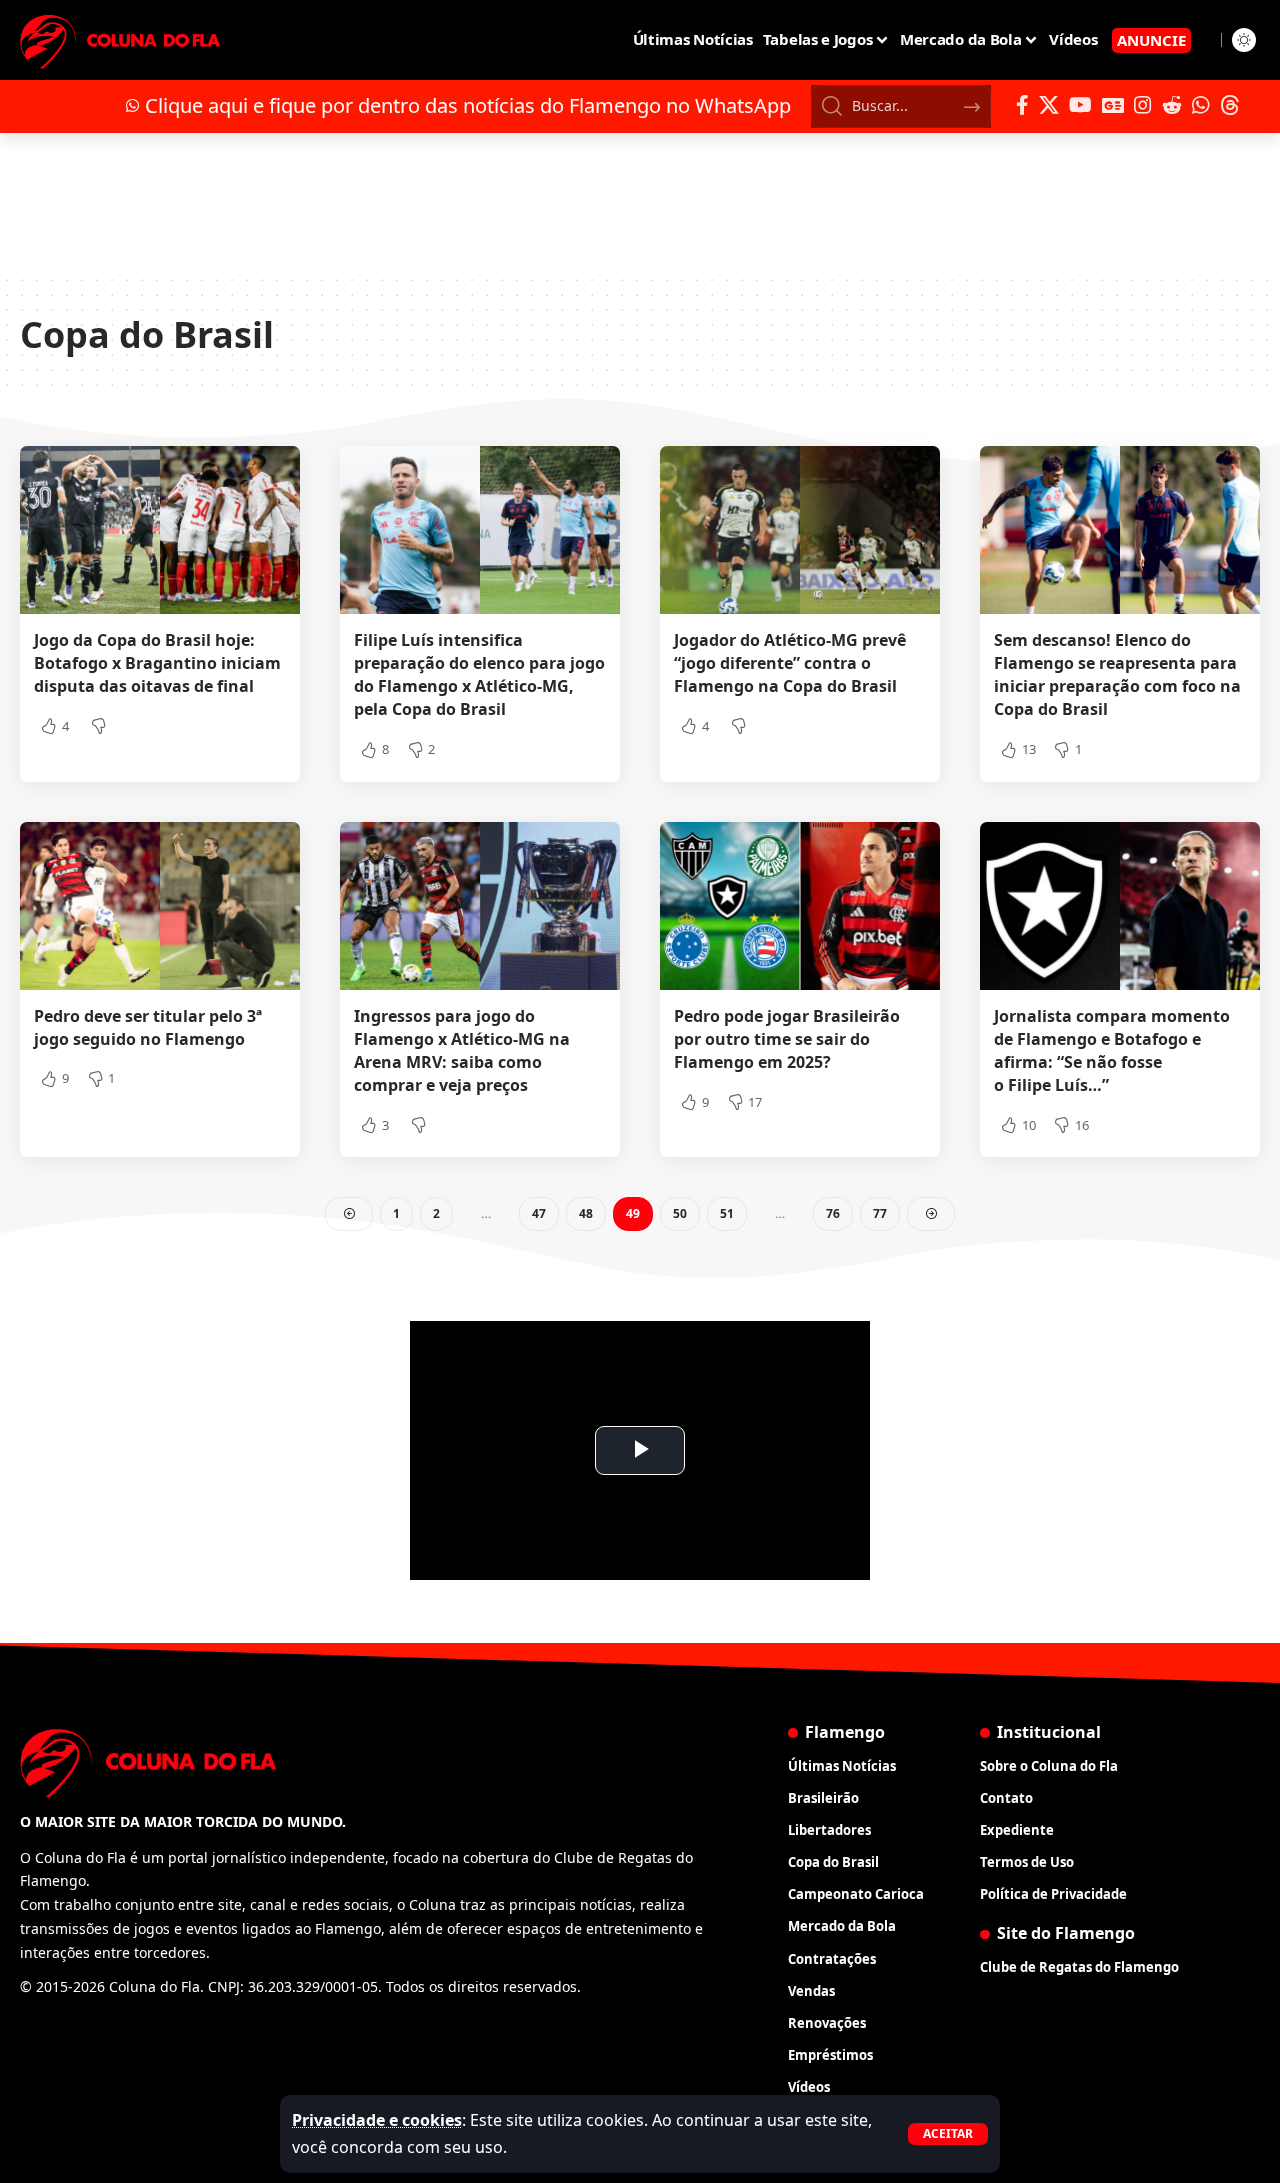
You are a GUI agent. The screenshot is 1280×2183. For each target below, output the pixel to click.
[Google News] (1113, 105)
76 (833, 1213)
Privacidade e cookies (377, 2120)
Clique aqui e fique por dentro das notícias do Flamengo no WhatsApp (468, 105)
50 (680, 1213)
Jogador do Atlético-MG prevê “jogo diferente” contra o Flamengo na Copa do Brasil (790, 663)
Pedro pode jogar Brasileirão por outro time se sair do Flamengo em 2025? (787, 1039)
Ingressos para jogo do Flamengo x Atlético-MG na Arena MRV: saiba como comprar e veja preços (462, 1051)
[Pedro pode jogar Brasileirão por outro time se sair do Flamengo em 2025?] (800, 906)
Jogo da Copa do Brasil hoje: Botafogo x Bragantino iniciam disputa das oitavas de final (157, 663)
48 (586, 1213)
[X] (1049, 105)
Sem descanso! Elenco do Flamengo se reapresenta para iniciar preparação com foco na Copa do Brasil (1117, 675)
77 (880, 1213)
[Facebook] (1022, 105)
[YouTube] (1080, 105)
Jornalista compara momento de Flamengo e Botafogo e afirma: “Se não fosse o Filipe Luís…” (1112, 1051)
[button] (948, 2134)
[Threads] (1230, 105)
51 (727, 1213)
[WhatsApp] (1201, 105)
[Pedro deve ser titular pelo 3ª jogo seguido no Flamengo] (160, 906)
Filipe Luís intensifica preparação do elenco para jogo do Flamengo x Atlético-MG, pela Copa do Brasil (479, 675)
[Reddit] (1172, 105)
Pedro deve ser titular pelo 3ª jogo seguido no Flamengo (148, 1027)
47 (539, 1213)
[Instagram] (1143, 105)
